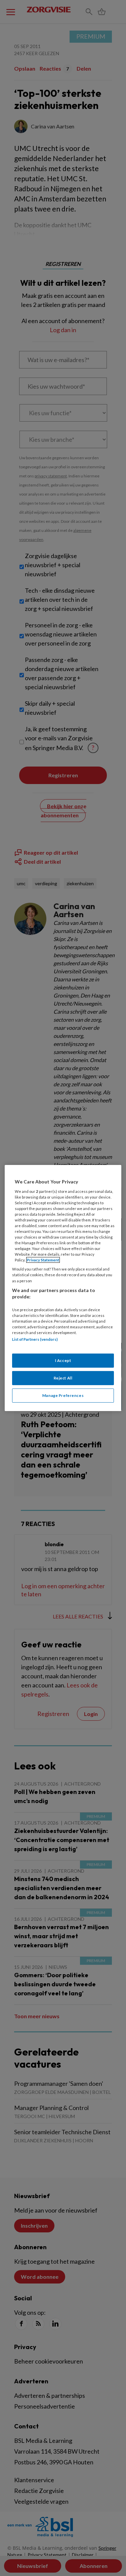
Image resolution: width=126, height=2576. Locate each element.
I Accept (63, 1360)
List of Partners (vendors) (35, 1339)
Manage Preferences (63, 1395)
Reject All (63, 1378)
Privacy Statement (43, 1260)
